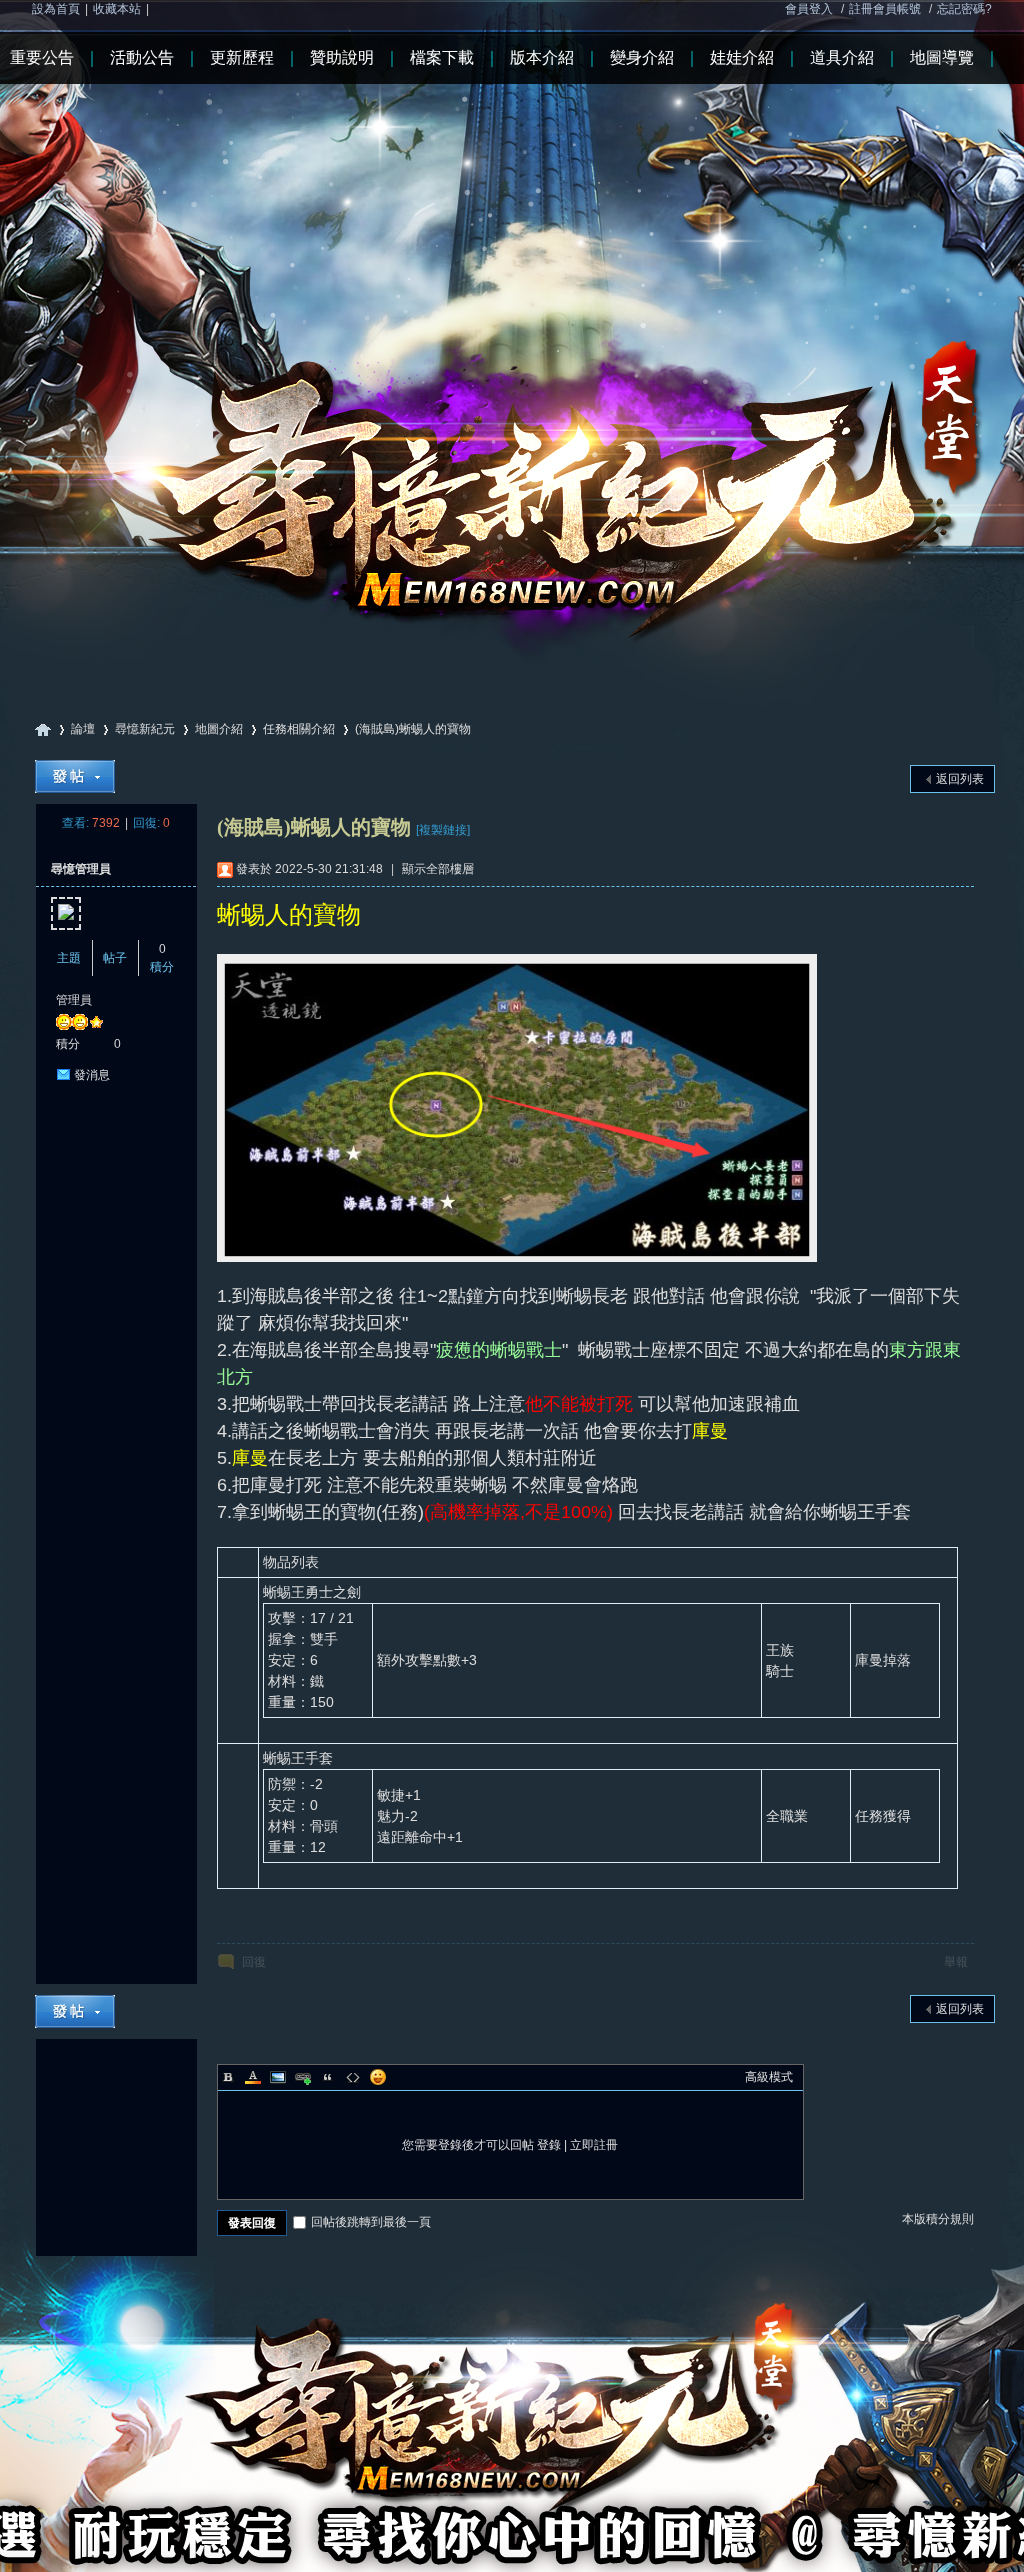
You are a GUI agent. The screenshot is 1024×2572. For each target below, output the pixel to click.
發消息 (92, 1075)
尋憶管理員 (81, 869)
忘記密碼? (964, 9)
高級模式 (769, 2077)
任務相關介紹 (299, 729)
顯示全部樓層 (438, 869)
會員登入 (809, 9)
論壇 (83, 729)
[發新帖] (75, 776)
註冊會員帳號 (885, 9)
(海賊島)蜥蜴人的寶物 (413, 729)
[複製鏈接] (443, 830)
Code (353, 2077)
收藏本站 (117, 9)
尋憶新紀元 (43, 729)
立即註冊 (594, 2145)
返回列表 (960, 779)
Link (303, 2077)
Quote (328, 2077)
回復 (254, 1962)
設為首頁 (56, 9)
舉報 (956, 1962)
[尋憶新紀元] (512, 329)
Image (278, 2077)
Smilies (378, 2077)
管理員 (74, 1000)
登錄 (549, 2145)
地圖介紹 (219, 729)
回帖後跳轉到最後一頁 (371, 2222)
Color (253, 2077)
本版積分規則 (938, 2219)
